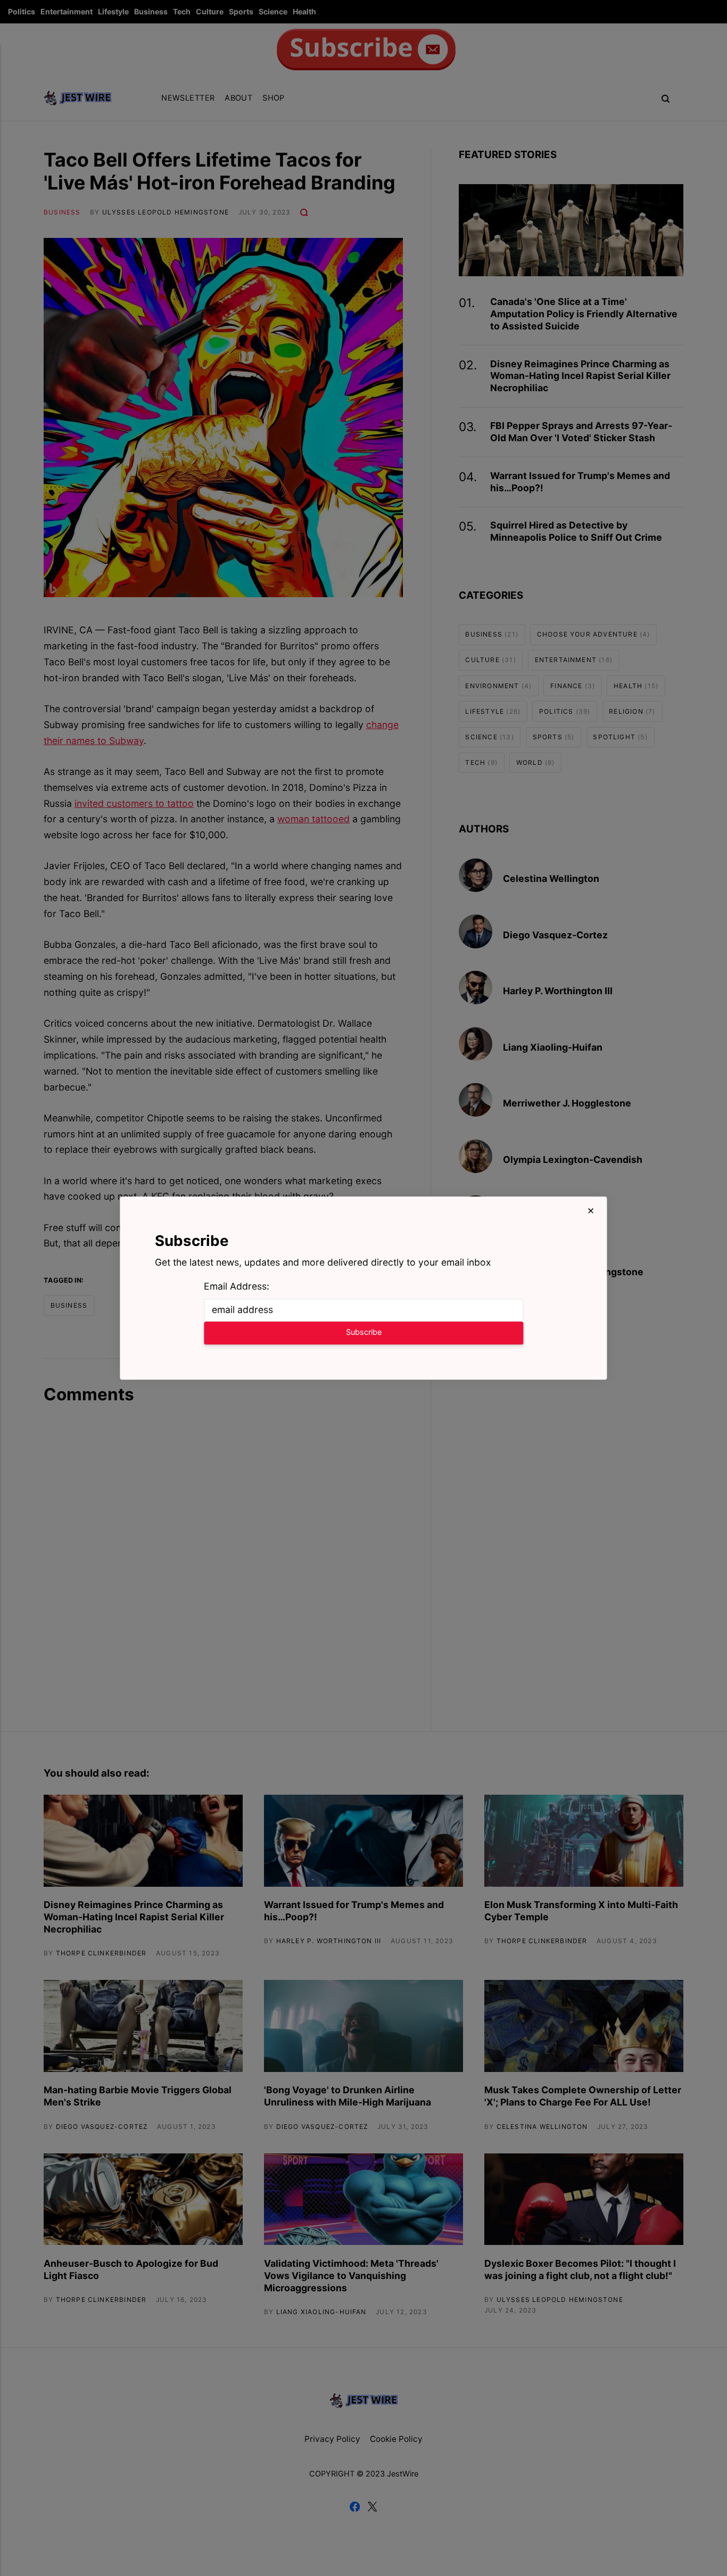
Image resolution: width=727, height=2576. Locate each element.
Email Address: (237, 1286)
